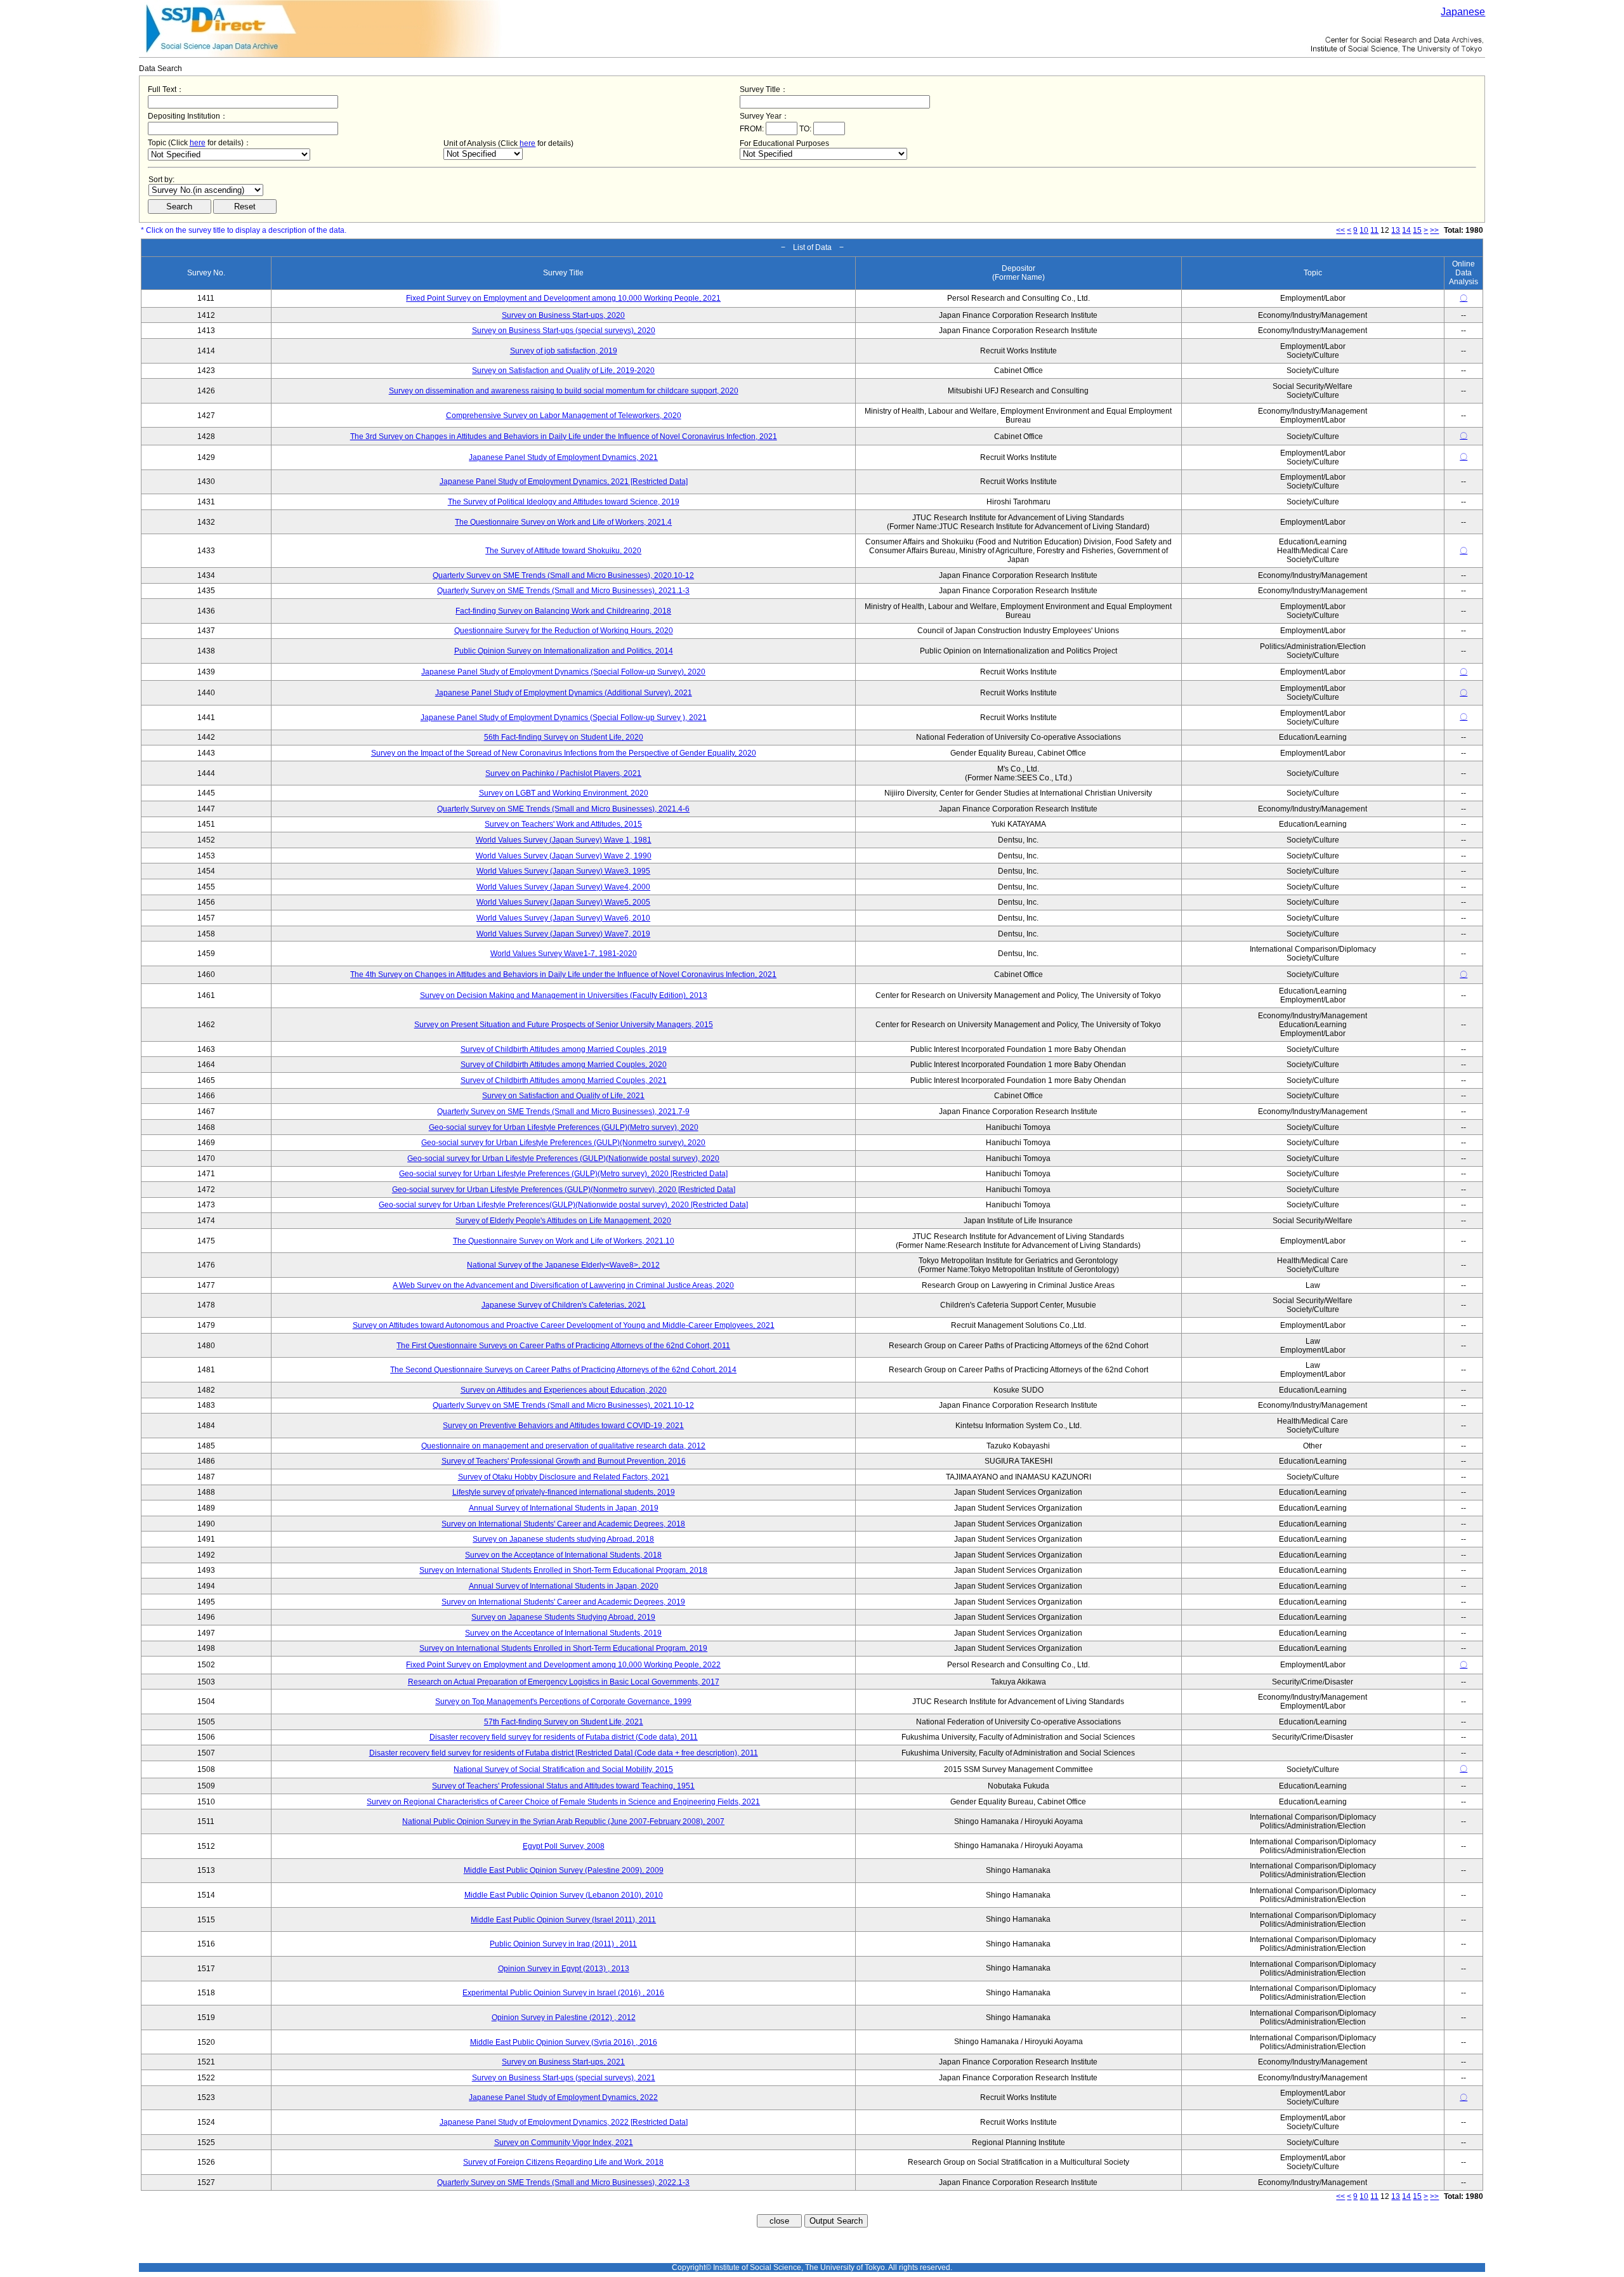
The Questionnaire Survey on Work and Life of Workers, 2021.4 (563, 522)
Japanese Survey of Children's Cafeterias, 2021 (564, 1305)
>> (1434, 230)
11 (1374, 230)
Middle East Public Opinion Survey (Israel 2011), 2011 (563, 1920)
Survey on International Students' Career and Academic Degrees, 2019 (563, 1602)
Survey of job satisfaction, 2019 (564, 351)
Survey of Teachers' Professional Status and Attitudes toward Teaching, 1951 (563, 1786)
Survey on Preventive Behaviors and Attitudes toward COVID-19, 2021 (563, 1426)
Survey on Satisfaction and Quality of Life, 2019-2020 (563, 371)
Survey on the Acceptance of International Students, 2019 (563, 1633)
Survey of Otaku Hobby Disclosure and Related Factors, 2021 (564, 1477)
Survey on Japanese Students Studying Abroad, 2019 (563, 1617)
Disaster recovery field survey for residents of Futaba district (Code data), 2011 (564, 1737)
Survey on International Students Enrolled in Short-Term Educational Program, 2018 (563, 1570)
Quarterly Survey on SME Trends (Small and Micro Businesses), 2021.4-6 (563, 809)
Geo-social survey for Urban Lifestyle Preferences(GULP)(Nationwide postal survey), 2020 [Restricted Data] (563, 1205)
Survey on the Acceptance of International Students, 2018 (563, 1555)
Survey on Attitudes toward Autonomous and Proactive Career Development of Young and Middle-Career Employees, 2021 (564, 1325)
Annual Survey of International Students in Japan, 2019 (564, 1508)
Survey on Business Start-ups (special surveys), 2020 (564, 331)
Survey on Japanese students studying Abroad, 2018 (563, 1539)
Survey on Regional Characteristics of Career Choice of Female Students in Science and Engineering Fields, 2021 (563, 1802)
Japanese (1463, 12)
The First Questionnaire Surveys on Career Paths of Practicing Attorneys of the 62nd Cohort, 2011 (563, 1346)
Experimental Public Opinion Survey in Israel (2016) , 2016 (563, 1993)
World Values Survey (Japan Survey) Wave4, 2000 (563, 887)
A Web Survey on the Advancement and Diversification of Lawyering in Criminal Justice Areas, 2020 (563, 1285)
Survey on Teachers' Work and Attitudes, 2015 (563, 824)
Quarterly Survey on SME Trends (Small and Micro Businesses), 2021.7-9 (563, 1112)
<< (1340, 230)
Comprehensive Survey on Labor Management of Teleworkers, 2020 (564, 416)
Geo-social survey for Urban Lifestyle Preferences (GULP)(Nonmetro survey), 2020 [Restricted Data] (564, 1190)
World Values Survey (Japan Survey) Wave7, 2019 (563, 934)
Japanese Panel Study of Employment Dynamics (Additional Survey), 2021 (564, 693)
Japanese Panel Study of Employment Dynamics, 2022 (563, 2097)
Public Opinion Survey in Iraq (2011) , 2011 (563, 1944)
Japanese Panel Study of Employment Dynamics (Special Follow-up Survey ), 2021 (564, 718)
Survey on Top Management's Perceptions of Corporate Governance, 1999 (563, 1702)
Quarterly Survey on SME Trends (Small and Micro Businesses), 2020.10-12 (563, 575)
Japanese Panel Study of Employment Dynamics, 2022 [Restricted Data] (564, 2122)
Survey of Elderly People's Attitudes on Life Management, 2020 (563, 1221)
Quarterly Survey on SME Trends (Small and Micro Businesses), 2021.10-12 (563, 1405)
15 (1417, 230)
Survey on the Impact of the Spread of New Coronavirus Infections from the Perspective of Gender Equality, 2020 (564, 753)
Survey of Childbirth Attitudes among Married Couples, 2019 (564, 1049)
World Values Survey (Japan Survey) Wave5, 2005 (563, 902)
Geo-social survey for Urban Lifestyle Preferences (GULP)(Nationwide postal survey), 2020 (563, 1158)
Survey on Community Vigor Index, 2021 (564, 2142)
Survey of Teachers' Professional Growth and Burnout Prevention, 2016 (564, 1461)
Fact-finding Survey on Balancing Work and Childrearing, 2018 (563, 611)
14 (1406, 230)
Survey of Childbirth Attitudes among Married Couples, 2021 (564, 1080)
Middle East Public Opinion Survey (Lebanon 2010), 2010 (564, 1895)
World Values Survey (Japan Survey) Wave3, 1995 (563, 871)
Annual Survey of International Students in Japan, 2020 (564, 1586)
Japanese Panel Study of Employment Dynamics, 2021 (563, 457)
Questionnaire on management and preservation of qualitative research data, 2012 (563, 1446)
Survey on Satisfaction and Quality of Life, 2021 (563, 1096)
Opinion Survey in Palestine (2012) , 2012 (564, 2018)
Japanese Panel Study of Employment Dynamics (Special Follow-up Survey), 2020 (563, 672)
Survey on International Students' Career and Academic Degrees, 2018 (563, 1524)
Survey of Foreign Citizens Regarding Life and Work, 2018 (563, 2162)
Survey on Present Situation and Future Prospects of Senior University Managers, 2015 (564, 1025)
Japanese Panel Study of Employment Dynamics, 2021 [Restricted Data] (564, 482)
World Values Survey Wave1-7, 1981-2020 (564, 954)
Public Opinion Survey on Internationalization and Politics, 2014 (564, 651)
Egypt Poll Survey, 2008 (564, 1846)
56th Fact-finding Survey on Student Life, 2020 (564, 737)
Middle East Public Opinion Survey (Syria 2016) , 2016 (564, 2042)
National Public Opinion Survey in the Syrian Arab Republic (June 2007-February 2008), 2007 (563, 1821)
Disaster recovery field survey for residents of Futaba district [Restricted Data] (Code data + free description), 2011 (564, 1753)
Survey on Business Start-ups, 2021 (563, 2062)
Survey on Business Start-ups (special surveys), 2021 (564, 2078)
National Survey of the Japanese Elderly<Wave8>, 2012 (563, 1265)
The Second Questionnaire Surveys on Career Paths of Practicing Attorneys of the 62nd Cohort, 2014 (563, 1370)
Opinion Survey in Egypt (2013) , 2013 (564, 1969)
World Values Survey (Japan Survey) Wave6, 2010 (563, 918)
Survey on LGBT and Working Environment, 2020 (564, 793)
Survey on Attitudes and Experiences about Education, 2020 (564, 1390)
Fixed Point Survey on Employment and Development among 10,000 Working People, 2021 (563, 298)
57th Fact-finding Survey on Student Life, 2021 (564, 1722)
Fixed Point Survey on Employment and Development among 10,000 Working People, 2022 (563, 1665)
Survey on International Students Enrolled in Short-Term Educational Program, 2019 (563, 1648)
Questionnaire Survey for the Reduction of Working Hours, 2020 (564, 631)
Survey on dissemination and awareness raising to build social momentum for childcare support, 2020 (564, 391)
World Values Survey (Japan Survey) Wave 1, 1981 (564, 840)
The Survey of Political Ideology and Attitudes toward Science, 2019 (564, 502)
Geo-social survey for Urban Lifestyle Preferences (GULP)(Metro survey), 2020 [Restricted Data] (563, 1174)
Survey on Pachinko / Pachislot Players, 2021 (563, 773)
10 (1364, 230)
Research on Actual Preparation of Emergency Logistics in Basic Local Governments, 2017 (564, 1682)
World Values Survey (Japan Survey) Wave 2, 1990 (564, 856)
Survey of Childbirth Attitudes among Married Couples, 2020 (564, 1065)
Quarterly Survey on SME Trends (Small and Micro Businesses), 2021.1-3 (563, 591)
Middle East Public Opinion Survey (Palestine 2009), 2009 (564, 1870)
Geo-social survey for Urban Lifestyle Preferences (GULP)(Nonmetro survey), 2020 (563, 1143)
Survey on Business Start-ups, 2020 (563, 315)
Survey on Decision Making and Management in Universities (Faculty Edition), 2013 (564, 995)
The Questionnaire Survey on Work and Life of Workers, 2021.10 (564, 1241)
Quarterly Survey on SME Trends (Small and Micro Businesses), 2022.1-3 (563, 2182)
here (198, 143)
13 (1396, 230)
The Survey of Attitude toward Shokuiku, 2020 (563, 551)
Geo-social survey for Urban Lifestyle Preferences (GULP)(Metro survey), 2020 (564, 1127)
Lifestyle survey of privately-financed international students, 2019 (564, 1492)
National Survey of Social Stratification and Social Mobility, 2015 (563, 1769)
